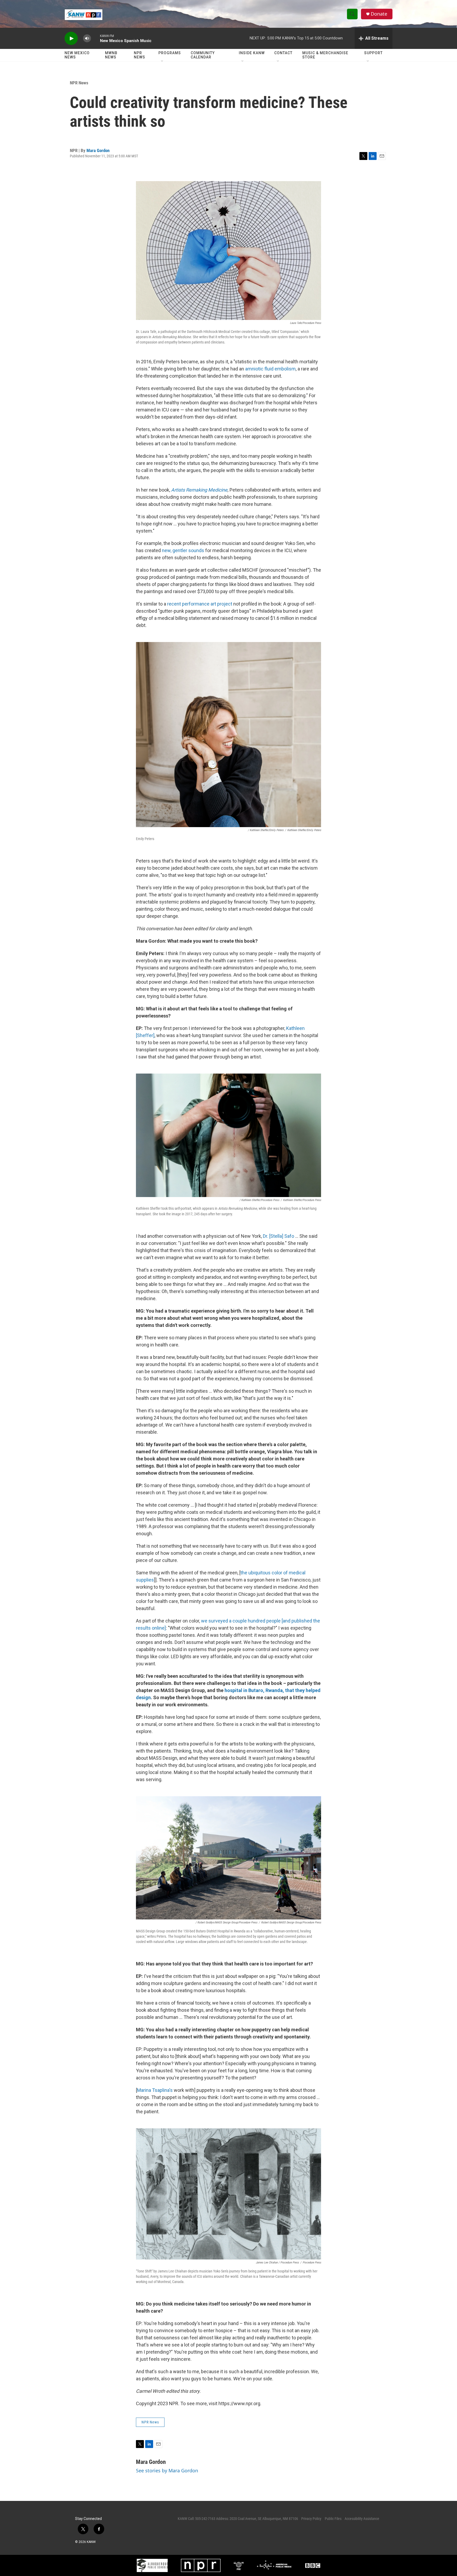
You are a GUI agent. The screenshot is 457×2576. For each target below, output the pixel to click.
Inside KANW (252, 53)
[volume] (87, 38)
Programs (170, 53)
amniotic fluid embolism (270, 369)
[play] (71, 38)
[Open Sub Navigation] (162, 61)
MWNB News (111, 55)
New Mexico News (77, 55)
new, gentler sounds (183, 550)
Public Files (333, 2519)
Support (373, 53)
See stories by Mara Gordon (167, 2470)
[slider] (95, 38)
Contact (283, 53)
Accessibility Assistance (362, 2519)
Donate (379, 14)
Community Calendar (203, 55)
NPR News (140, 55)
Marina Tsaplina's (155, 2090)
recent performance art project (200, 604)
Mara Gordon (98, 150)
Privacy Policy (311, 2519)
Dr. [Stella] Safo (278, 1236)
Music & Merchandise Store (325, 55)
